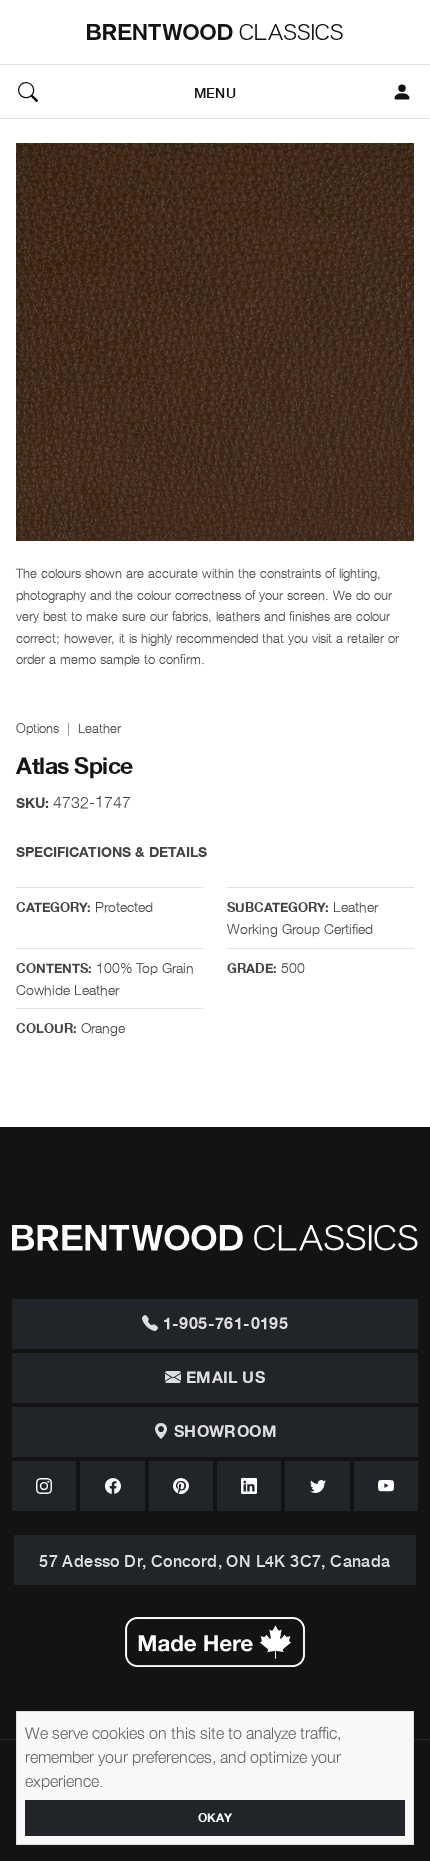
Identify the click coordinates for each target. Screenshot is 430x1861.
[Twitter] (317, 1486)
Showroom (223, 1432)
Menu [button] (215, 91)
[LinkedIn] (249, 1486)
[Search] (28, 92)
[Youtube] (386, 1486)
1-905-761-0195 (223, 1324)
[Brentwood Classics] (215, 32)
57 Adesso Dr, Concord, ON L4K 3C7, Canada (214, 1560)
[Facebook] (112, 1486)
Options (37, 727)
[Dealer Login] (402, 92)
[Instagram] (44, 1486)
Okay (215, 1818)
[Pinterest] (181, 1486)
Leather (99, 727)
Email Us (223, 1378)
